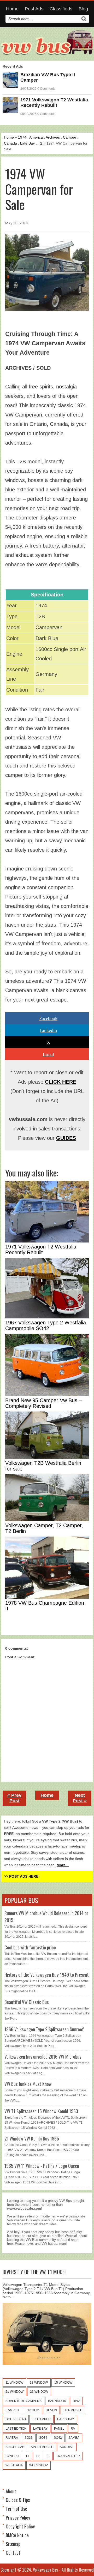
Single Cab (15, 2447)
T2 (40, 143)
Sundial (67, 2447)
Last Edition (16, 2429)
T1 (27, 2456)
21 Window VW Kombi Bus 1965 (32, 2138)
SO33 (29, 2438)
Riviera (12, 2438)
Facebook (48, 1018)
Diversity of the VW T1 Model (35, 2272)
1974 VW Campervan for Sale (39, 189)
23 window (39, 2392)
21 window (14, 2392)
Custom (32, 2410)
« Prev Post (14, 1798)
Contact (13, 2553)
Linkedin (48, 1030)
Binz (76, 2401)
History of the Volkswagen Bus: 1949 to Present (47, 1975)
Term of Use (16, 2509)
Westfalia (14, 2465)
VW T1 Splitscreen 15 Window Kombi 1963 (41, 2111)
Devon (51, 2410)
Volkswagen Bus (45, 2570)
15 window (63, 2383)
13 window (39, 2383)
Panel (59, 2429)
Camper (70, 137)
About (11, 2491)
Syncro (12, 2456)
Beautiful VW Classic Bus (27, 2002)
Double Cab (16, 2419)
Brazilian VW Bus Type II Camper (48, 77)
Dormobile (73, 2410)
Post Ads (34, 9)
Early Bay (66, 2419)
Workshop (39, 2465)
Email (48, 1054)
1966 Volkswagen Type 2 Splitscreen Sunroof (44, 2029)
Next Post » (80, 1798)
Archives (53, 137)
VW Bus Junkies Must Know (28, 2084)
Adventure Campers (23, 2401)
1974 (22, 137)
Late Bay (27, 143)
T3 (48, 2456)
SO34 (43, 2438)
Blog (83, 9)
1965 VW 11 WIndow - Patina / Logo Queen (42, 2166)
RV (73, 2429)
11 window (14, 2383)
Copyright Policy (20, 2526)
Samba (74, 2438)
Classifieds (61, 9)
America (36, 137)
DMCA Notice (17, 2535)
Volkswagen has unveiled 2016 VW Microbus (43, 2057)
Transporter (68, 2456)
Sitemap (13, 2544)
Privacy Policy (18, 2518)
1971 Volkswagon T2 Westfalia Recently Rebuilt (54, 103)
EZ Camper (42, 2419)
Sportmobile (42, 2447)
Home (12, 9)
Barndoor (57, 2401)
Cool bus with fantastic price (30, 1947)
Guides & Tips (18, 2500)
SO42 (58, 2438)
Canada (10, 143)
